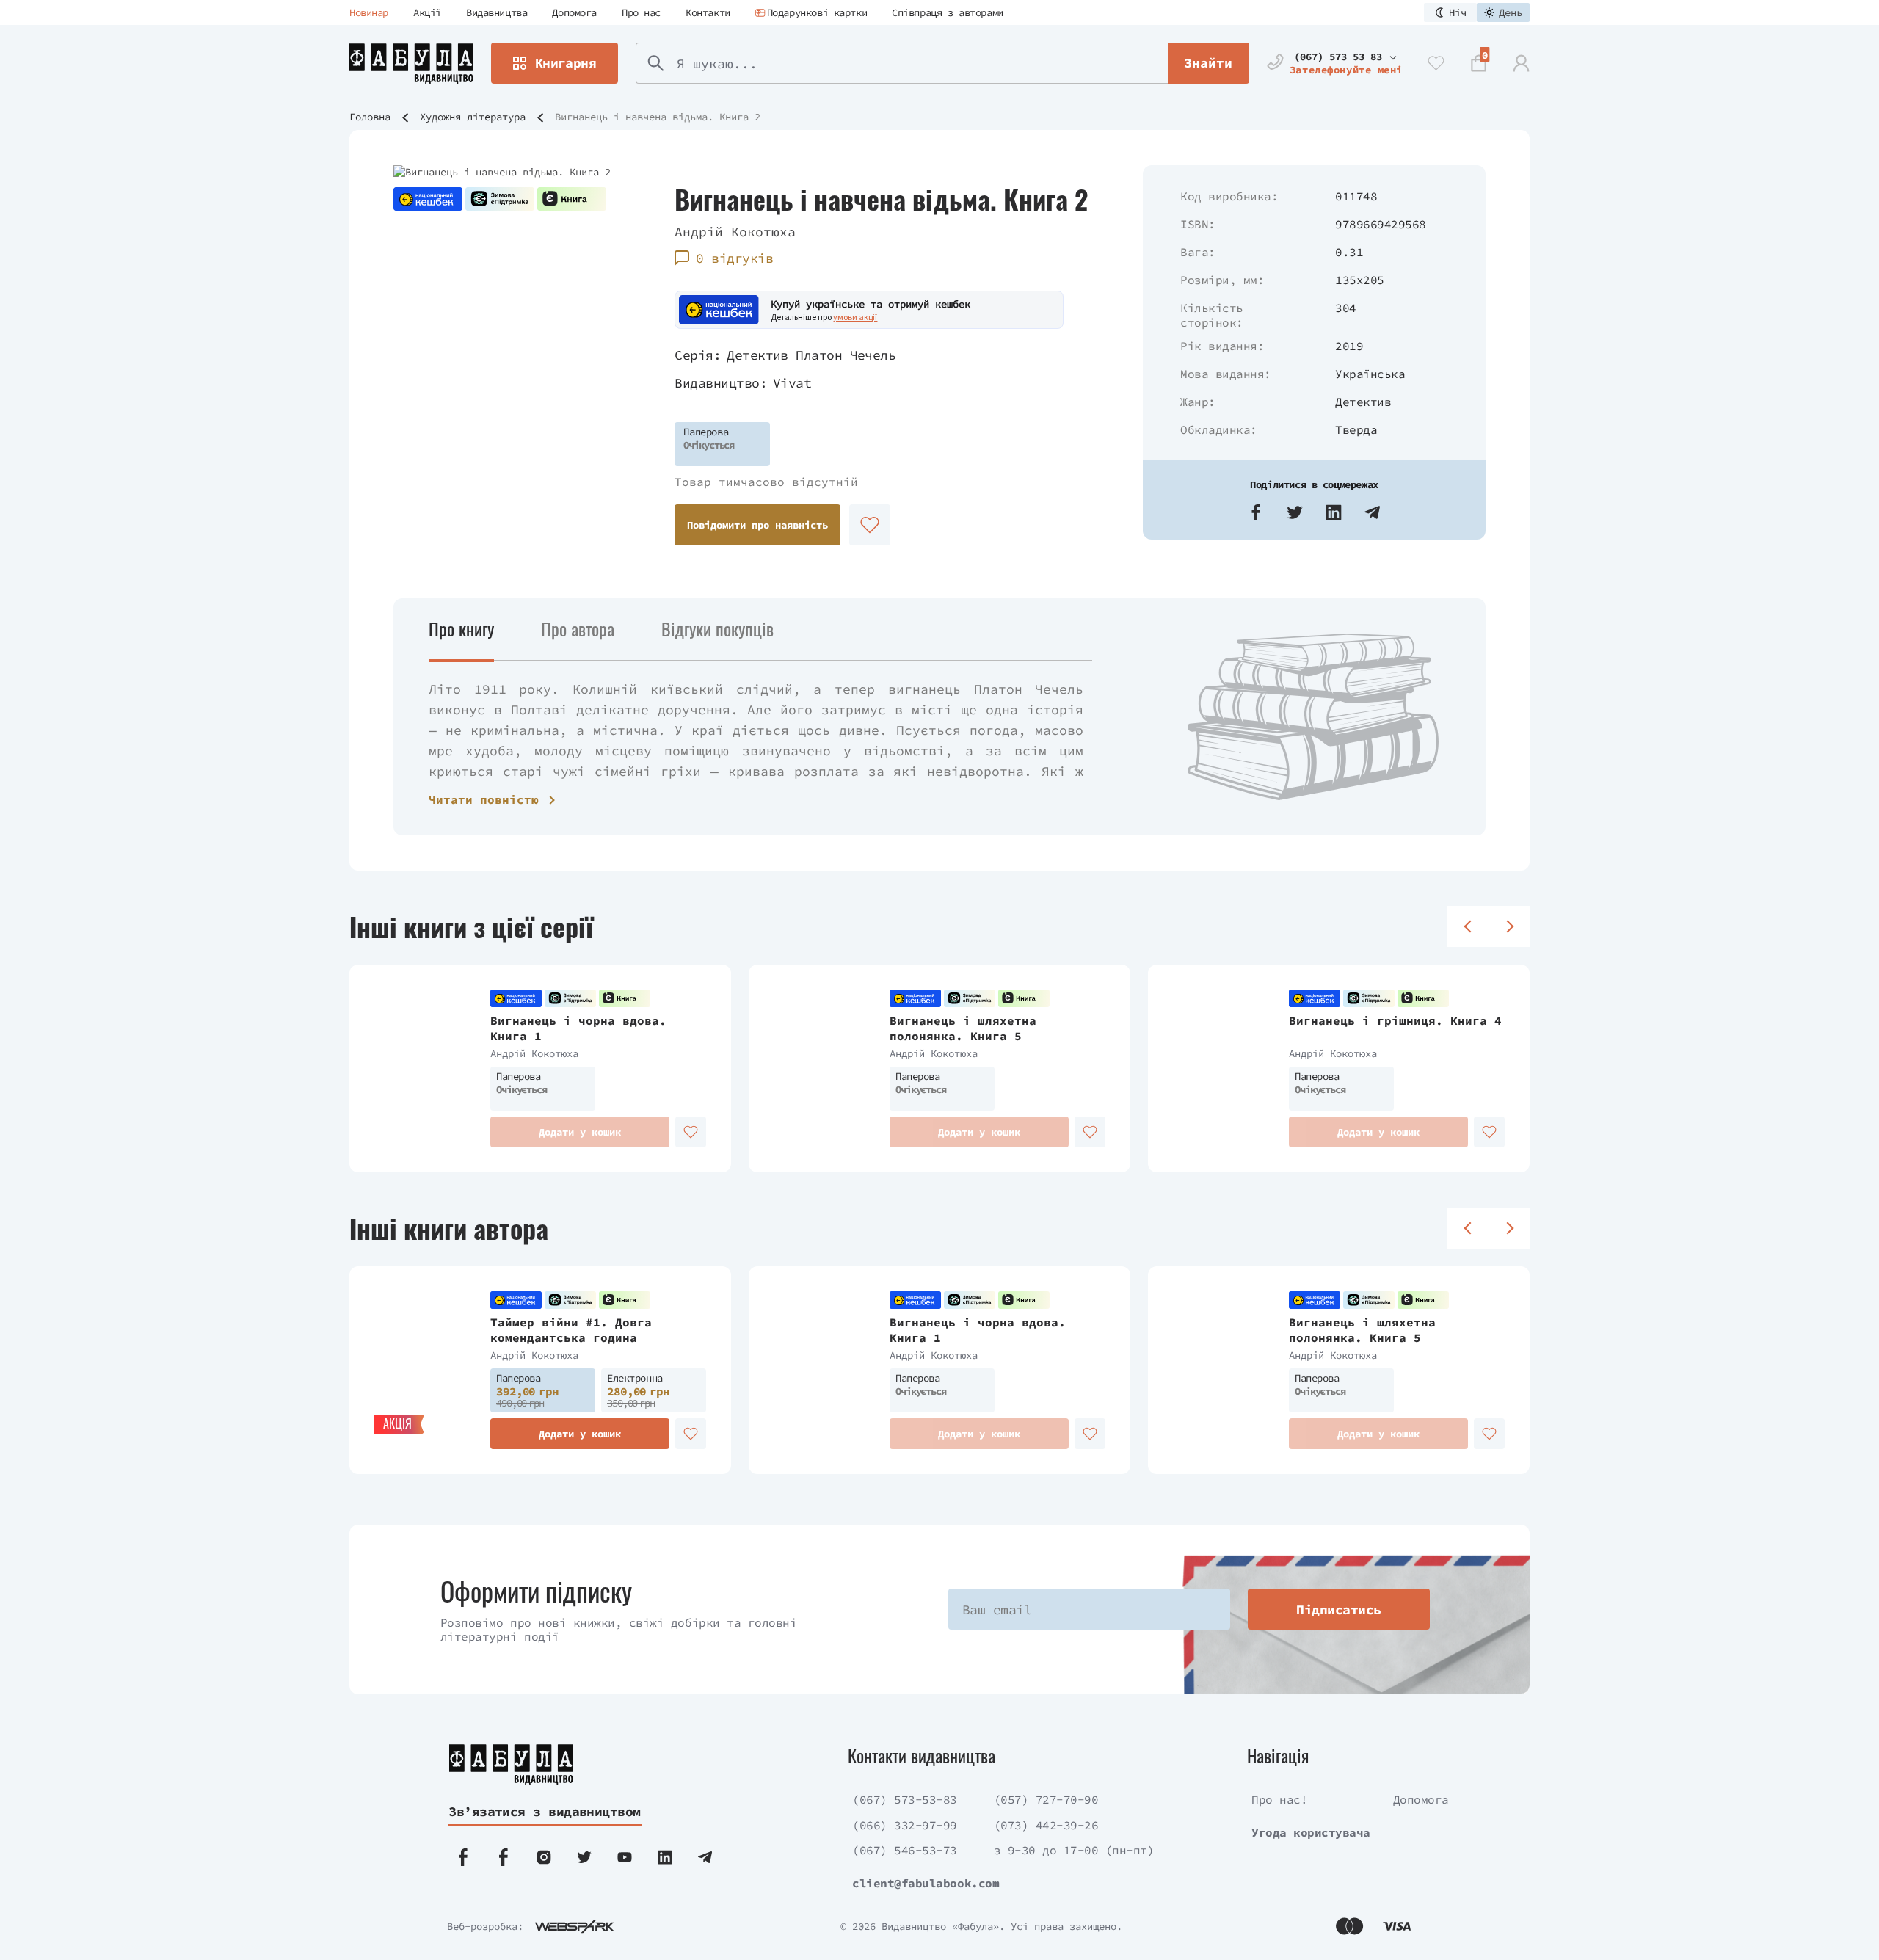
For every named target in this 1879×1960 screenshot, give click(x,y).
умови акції (855, 317)
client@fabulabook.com (926, 1883)
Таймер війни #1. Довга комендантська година (571, 1330)
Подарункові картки (817, 12)
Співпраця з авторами (948, 12)
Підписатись (1338, 1609)
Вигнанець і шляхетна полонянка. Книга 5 (963, 1028)
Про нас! (1279, 1799)
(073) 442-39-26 (1046, 1825)
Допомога (574, 12)
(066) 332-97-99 (905, 1825)
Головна (370, 117)
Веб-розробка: (485, 1926)
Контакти (708, 12)
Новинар (369, 12)
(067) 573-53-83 (905, 1799)
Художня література (473, 117)
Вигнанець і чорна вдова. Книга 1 (578, 1028)
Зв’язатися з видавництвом (545, 1811)
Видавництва (497, 12)
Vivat (792, 383)
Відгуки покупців (717, 628)
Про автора (578, 628)
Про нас (641, 12)
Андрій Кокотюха (735, 232)
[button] (1256, 512)
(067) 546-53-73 (905, 1850)
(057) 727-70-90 (1046, 1799)
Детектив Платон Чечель (811, 355)
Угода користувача (1311, 1832)
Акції (427, 12)
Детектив (1363, 402)
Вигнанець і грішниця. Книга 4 (1395, 1020)
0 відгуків (734, 258)
